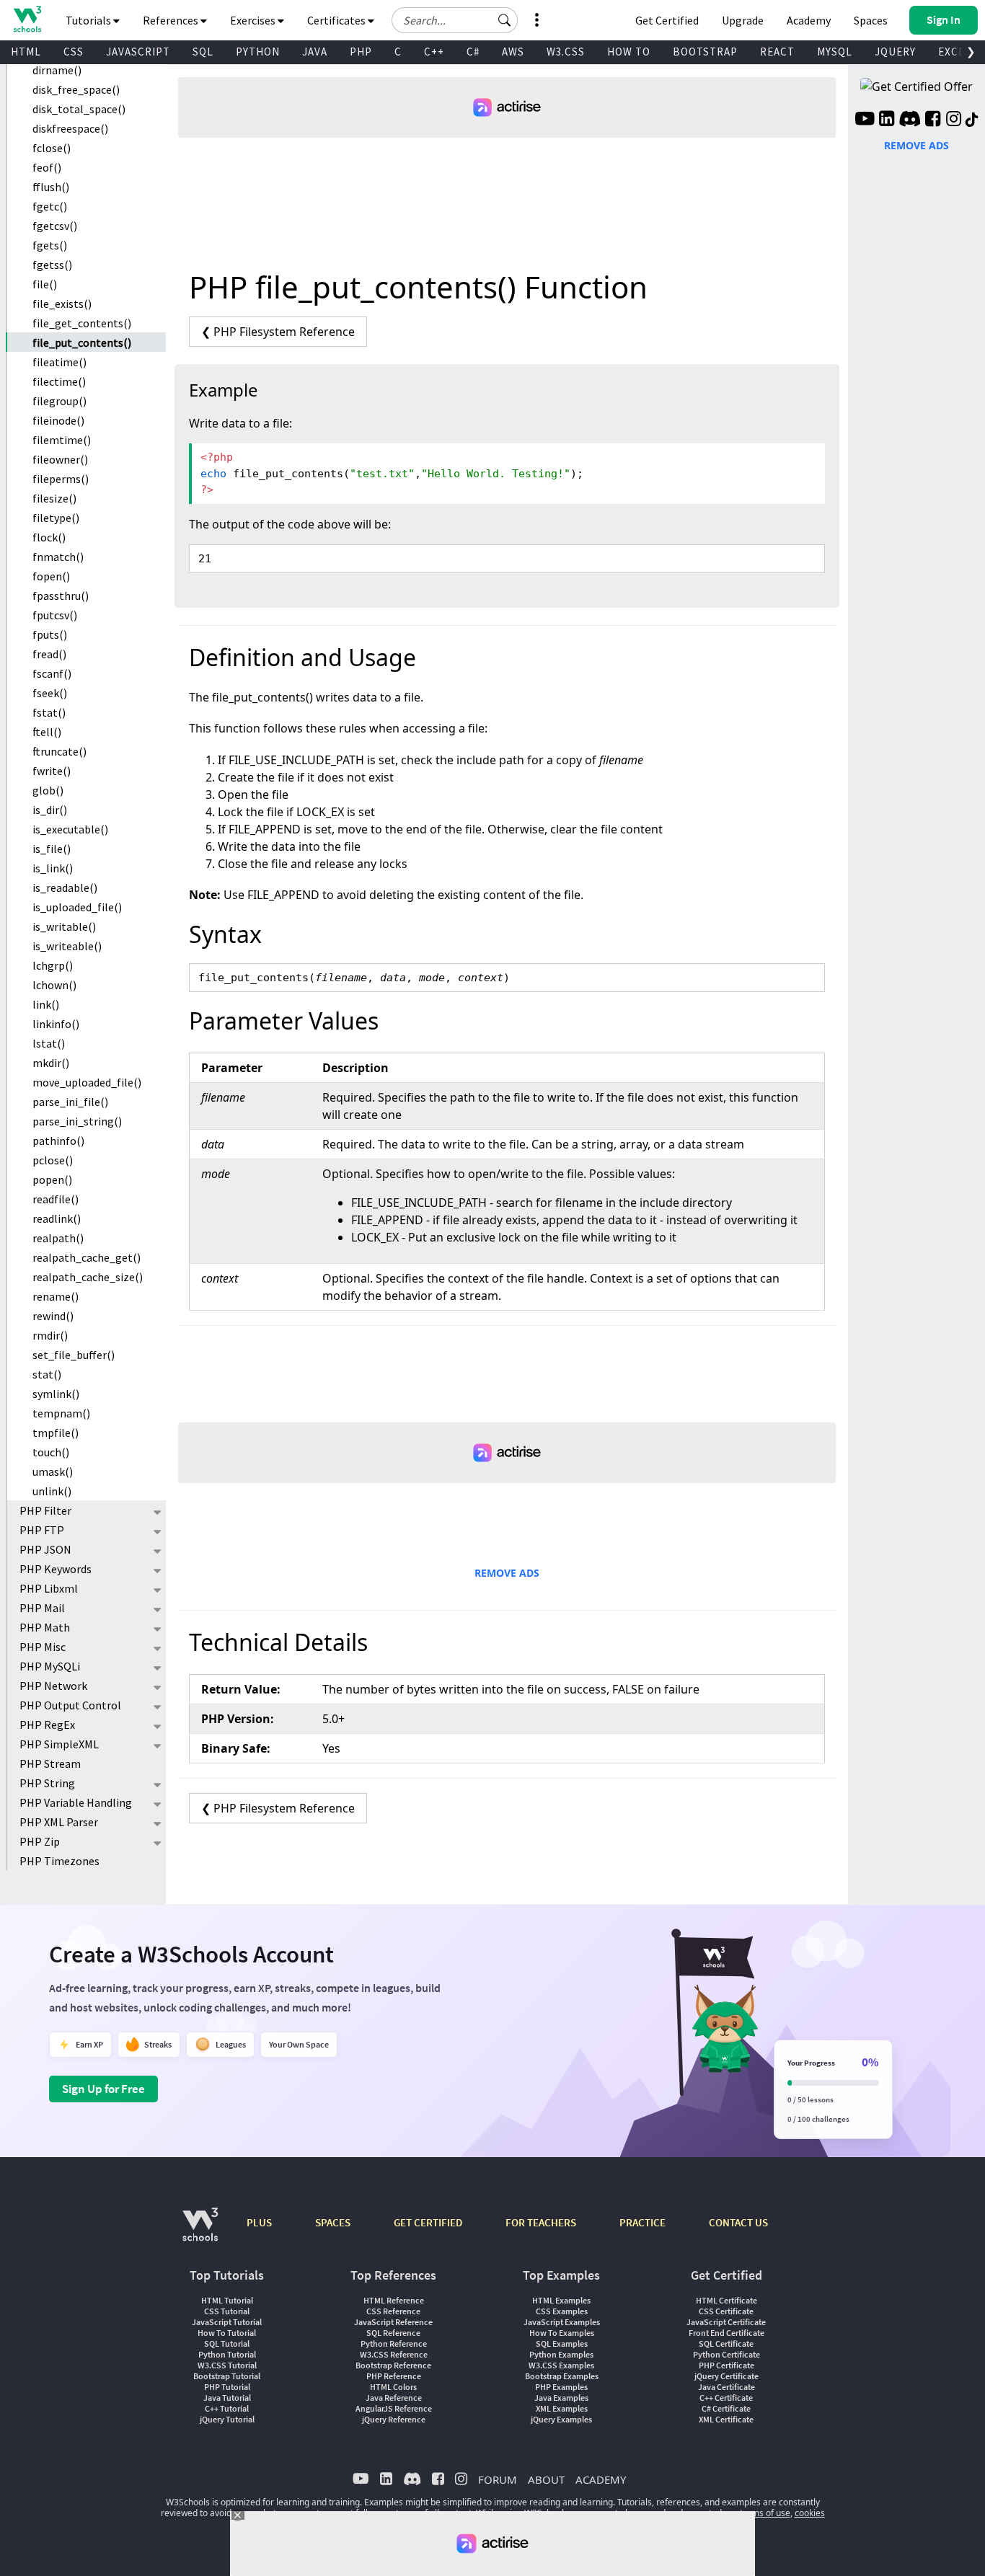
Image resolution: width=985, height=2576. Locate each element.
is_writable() (64, 926)
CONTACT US (738, 2222)
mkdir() (51, 1063)
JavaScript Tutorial (227, 2322)
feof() (47, 167)
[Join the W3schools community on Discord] (910, 120)
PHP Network (53, 1686)
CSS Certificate (726, 2311)
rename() (56, 1296)
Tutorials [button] (89, 20)
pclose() (53, 1160)
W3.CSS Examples (561, 2365)
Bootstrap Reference (393, 2365)
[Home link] (27, 19)
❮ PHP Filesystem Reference (278, 332)
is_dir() (50, 810)
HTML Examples (561, 2300)
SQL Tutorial (227, 2343)
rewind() (53, 1316)
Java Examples (561, 2398)
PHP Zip (40, 1841)
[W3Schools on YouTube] (865, 120)
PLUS (259, 2222)
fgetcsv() (55, 226)
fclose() (52, 148)
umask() (53, 1471)
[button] (505, 20)
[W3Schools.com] (200, 2232)
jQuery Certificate (726, 2376)
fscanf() (52, 673)
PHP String (47, 1783)
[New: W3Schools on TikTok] (972, 120)
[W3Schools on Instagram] (954, 120)
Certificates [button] (337, 20)
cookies (810, 2513)
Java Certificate (726, 2387)
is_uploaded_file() (77, 907)
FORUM (498, 2479)
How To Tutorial (227, 2333)
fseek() (50, 693)
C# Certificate (726, 2408)
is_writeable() (67, 946)
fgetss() (52, 265)
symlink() (56, 1394)
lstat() (49, 1043)
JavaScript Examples (562, 2322)
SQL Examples (562, 2343)
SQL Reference (393, 2333)
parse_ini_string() (77, 1121)
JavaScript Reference (393, 2322)
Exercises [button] (254, 20)
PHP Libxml (49, 1588)
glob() (48, 790)
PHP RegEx (47, 1725)
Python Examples (561, 2354)
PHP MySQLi (50, 1666)
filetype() (56, 518)
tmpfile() (56, 1433)
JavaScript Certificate (726, 2322)
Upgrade (743, 20)
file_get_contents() (82, 323)
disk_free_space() (76, 89)
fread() (49, 654)
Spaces (871, 20)
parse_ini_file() (70, 1102)
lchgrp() (53, 965)
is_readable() (65, 888)
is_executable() (70, 829)
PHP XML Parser (59, 1822)
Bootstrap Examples (562, 2376)
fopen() (51, 576)
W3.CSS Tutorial (227, 2365)
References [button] (172, 20)
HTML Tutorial (227, 2300)
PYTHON (258, 52)
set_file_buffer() (74, 1355)
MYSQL (835, 52)
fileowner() (60, 459)
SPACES (333, 2222)
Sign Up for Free (103, 2089)
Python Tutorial (227, 2354)
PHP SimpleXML (59, 1744)
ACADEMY (601, 2479)
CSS (74, 52)
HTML (26, 52)
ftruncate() (59, 751)
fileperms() (61, 479)
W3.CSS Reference (394, 2354)
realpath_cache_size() (88, 1277)
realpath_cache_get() (87, 1257)
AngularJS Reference (394, 2408)
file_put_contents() (82, 342)
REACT (777, 52)
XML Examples (562, 2408)
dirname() (57, 70)
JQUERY (895, 52)
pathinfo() (58, 1141)
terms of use (765, 2513)
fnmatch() (58, 557)
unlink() (52, 1491)
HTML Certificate (726, 2300)
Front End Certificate (726, 2333)
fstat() (49, 712)
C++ (434, 52)
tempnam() (61, 1413)
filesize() (54, 498)
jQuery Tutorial (227, 2419)
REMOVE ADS (507, 1573)
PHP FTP (42, 1530)
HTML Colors (393, 2387)
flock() (49, 537)
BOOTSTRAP (705, 52)
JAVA (315, 52)
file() (45, 284)
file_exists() (62, 304)
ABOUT (546, 2479)
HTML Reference (394, 2300)
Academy (809, 20)
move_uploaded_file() (87, 1082)
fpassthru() (61, 596)
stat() (47, 1374)
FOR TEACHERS (541, 2222)
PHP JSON (45, 1549)
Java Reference (394, 2398)
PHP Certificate (726, 2365)
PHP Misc (43, 1647)
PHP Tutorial (227, 2387)
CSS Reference (393, 2311)
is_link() (53, 868)
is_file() (52, 849)
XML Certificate (726, 2419)
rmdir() (50, 1335)
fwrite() (52, 771)
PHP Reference (394, 2376)
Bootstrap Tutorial (227, 2376)
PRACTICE (642, 2222)
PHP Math (45, 1627)
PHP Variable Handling (76, 1802)
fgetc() (50, 206)
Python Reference (394, 2343)
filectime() (59, 381)
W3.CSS (566, 52)
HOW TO (629, 52)
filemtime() (62, 440)
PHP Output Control (70, 1705)
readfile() (56, 1199)
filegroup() (59, 401)
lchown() (54, 985)
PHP (361, 52)
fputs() (50, 634)
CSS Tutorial (227, 2311)
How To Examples (562, 2333)
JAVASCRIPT (138, 52)
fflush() (51, 187)
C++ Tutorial (227, 2408)
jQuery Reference (394, 2419)
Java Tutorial (227, 2398)
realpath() (58, 1238)
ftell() (47, 732)
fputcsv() (55, 615)
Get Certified (667, 20)
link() (46, 1004)
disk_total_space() (79, 109)
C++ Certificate (726, 2398)
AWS (513, 52)
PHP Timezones (59, 1861)
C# (473, 52)
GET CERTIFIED (428, 2222)
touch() (51, 1452)
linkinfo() (56, 1024)
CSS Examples (562, 2311)
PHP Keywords (56, 1569)
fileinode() (58, 420)
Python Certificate (726, 2354)
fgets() (50, 245)
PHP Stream (50, 1763)
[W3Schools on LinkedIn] (887, 120)
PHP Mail (42, 1608)
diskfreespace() (70, 128)
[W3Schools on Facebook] (933, 120)
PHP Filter (45, 1510)
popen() (52, 1179)
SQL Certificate (726, 2343)
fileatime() (59, 362)
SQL (203, 52)
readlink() (57, 1218)
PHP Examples (561, 2387)
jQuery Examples (561, 2419)
